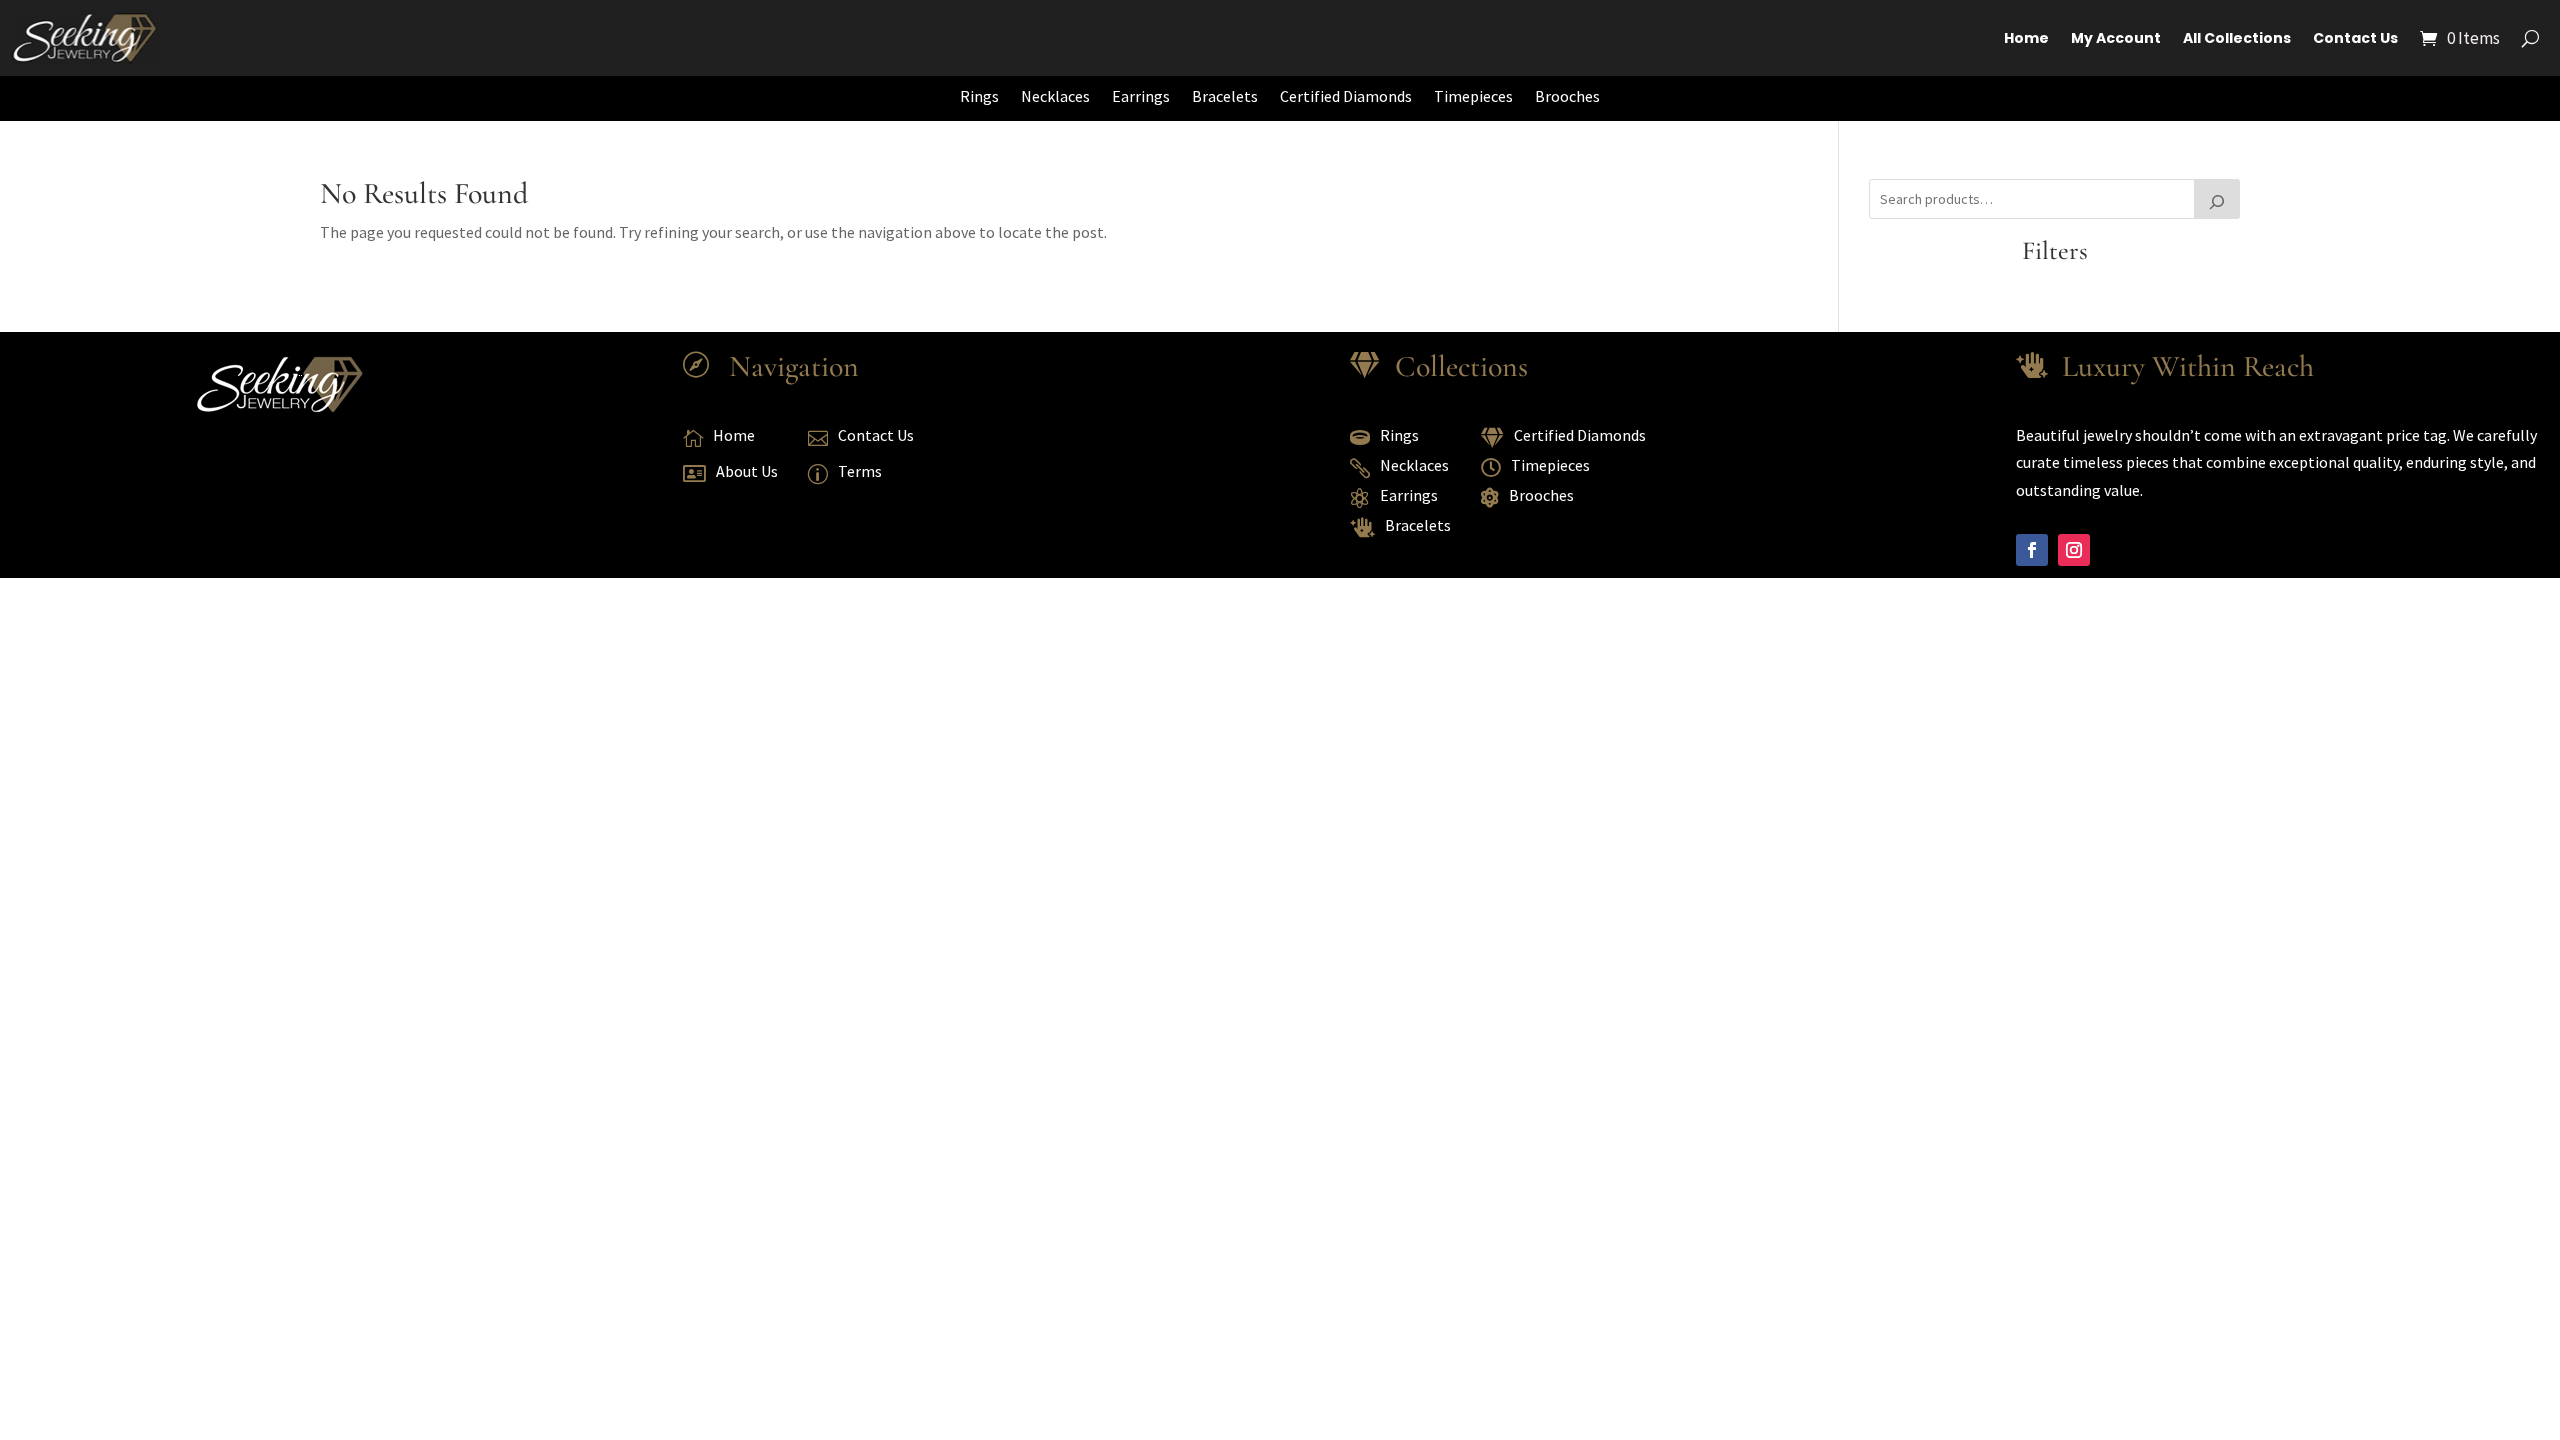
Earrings (1141, 96)
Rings (979, 96)
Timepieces (1473, 96)
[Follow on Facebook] (2032, 550)
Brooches (1567, 96)
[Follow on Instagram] (2074, 550)
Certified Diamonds (1346, 96)
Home (2026, 38)
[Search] (2217, 199)
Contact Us (2355, 38)
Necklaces (1055, 96)
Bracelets (1225, 96)
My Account (2116, 38)
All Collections (2237, 38)
